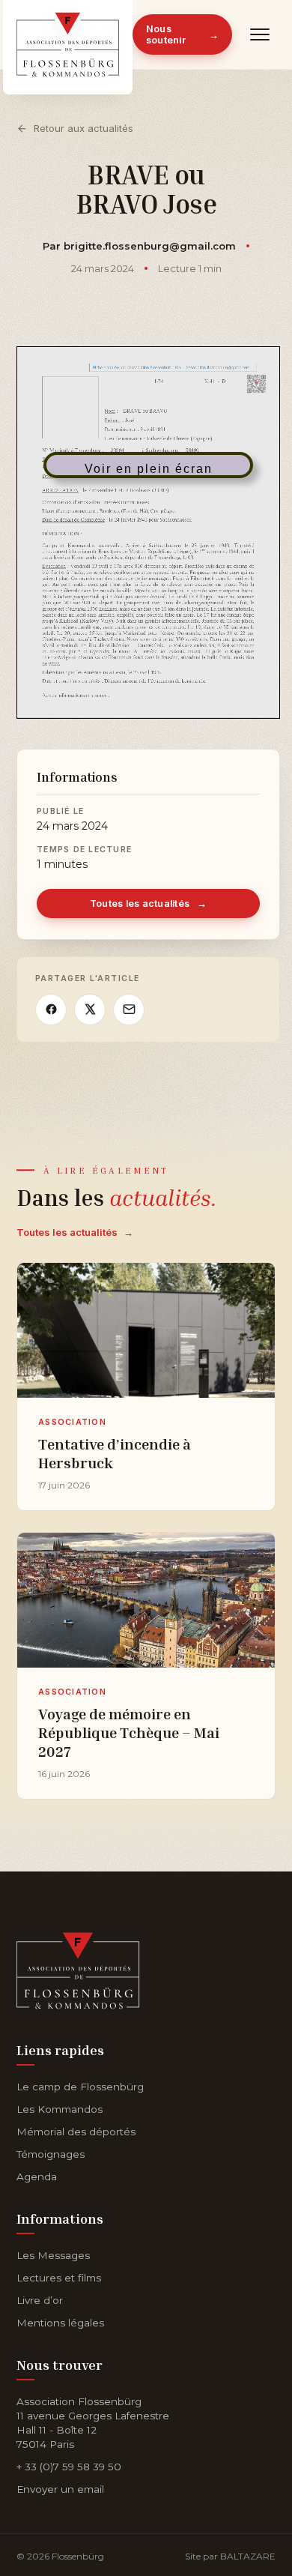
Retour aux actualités (83, 128)
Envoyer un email (60, 2489)
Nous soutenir (182, 34)
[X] (90, 1010)
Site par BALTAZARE (230, 2556)
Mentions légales (60, 2323)
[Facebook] (51, 1010)
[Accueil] (78, 1968)
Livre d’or (40, 2300)
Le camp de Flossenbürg (80, 2087)
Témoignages (51, 2154)
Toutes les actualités (149, 904)
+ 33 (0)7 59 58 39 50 (69, 2467)
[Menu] (260, 34)
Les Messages (53, 2255)
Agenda (37, 2177)
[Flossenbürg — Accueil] (68, 34)
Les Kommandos (60, 2109)
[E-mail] (129, 1010)
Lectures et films (59, 2278)
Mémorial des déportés (76, 2132)
